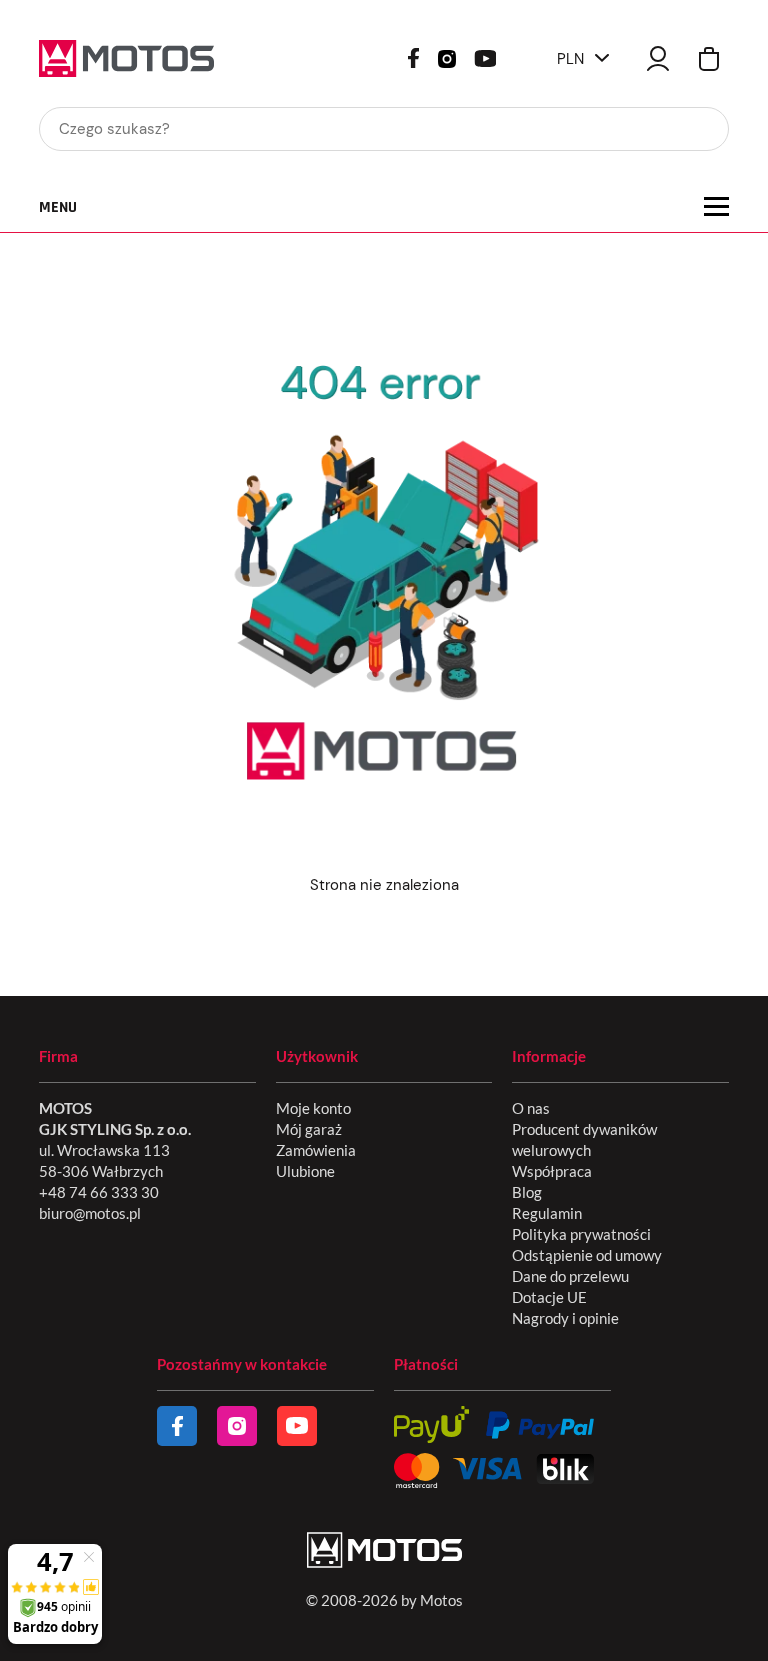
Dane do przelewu (570, 1276)
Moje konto (313, 1108)
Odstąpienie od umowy (587, 1255)
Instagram (447, 57)
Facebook (413, 58)
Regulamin (547, 1213)
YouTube (485, 56)
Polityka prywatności (581, 1234)
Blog (527, 1192)
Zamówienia (316, 1150)
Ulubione (305, 1171)
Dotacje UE (549, 1297)
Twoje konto (658, 58)
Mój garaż (309, 1129)
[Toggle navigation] (716, 206)
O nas (531, 1108)
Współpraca (552, 1171)
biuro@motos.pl (90, 1213)
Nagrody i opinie (565, 1318)
